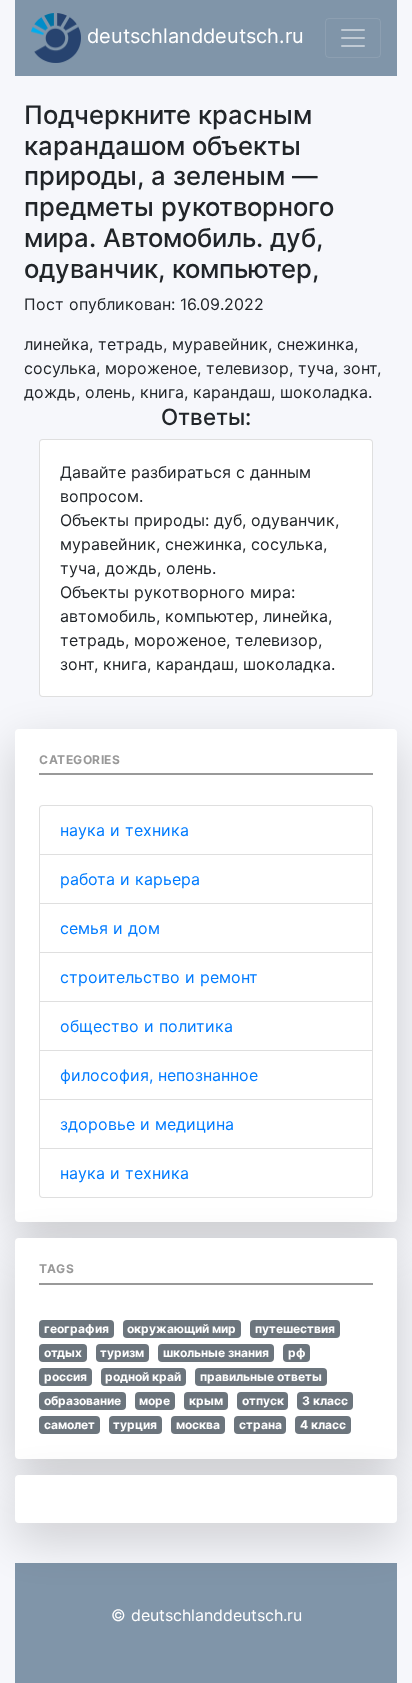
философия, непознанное (159, 1075)
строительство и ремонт (159, 977)
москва (198, 1424)
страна (260, 1424)
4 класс (323, 1424)
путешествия (295, 1328)
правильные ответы (261, 1376)
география (76, 1328)
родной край (143, 1376)
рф (297, 1352)
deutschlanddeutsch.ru (192, 36)
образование (82, 1400)
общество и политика (146, 1026)
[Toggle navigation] (353, 38)
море (154, 1400)
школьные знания (216, 1352)
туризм (122, 1352)
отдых (63, 1352)
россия (65, 1376)
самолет (69, 1424)
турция (135, 1424)
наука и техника (124, 830)
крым (206, 1400)
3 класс (325, 1400)
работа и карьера (130, 879)
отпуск (263, 1400)
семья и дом (110, 928)
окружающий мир (181, 1328)
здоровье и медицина (147, 1124)
